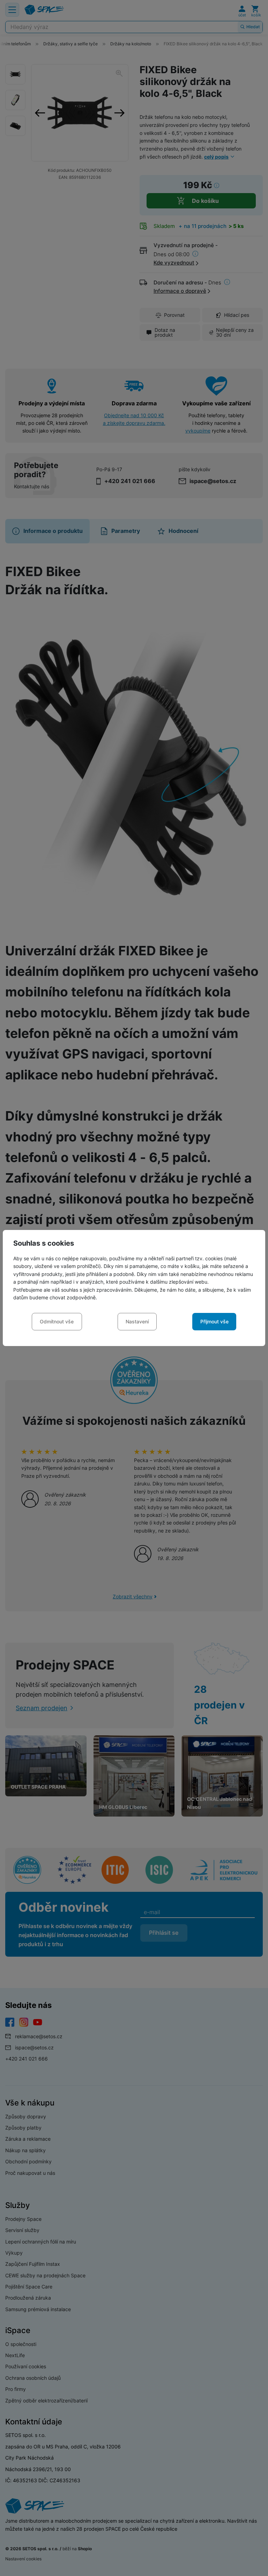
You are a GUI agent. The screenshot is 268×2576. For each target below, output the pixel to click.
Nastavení (137, 1321)
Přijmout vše (214, 1321)
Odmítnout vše (57, 1321)
